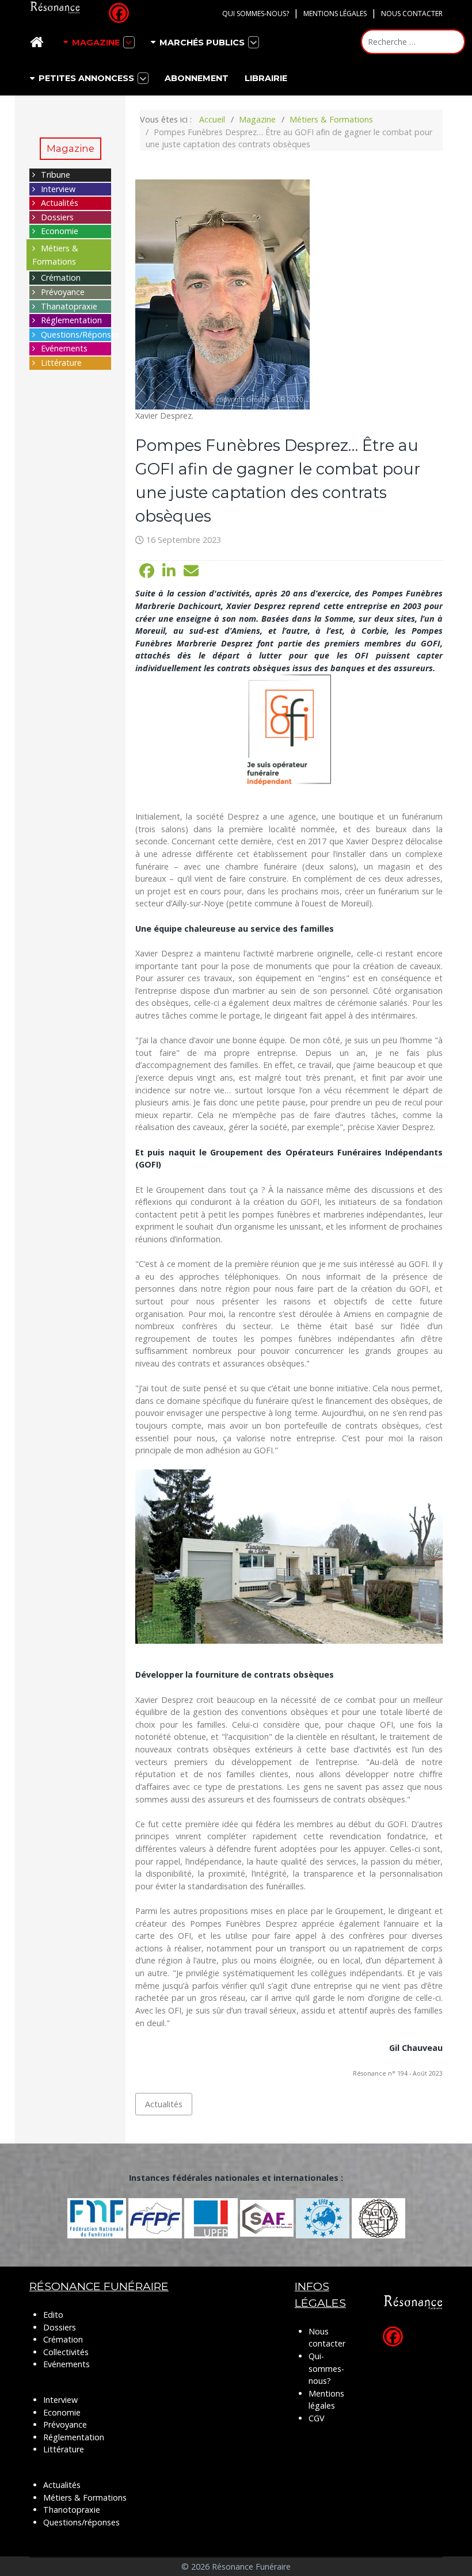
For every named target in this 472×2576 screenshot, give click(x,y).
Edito (53, 2315)
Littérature (61, 363)
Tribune (56, 175)
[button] (147, 571)
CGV (317, 2418)
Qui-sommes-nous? (326, 2368)
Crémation (61, 277)
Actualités (60, 203)
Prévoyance (63, 292)
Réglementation (71, 320)
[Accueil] (39, 42)
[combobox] (413, 42)
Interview (58, 189)
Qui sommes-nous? (256, 14)
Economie (60, 231)
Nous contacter (412, 14)
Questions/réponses (81, 2522)
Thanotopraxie (72, 2510)
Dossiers (57, 217)
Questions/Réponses (80, 334)
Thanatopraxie (69, 306)
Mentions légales (335, 14)
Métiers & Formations (85, 2497)
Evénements (64, 348)
